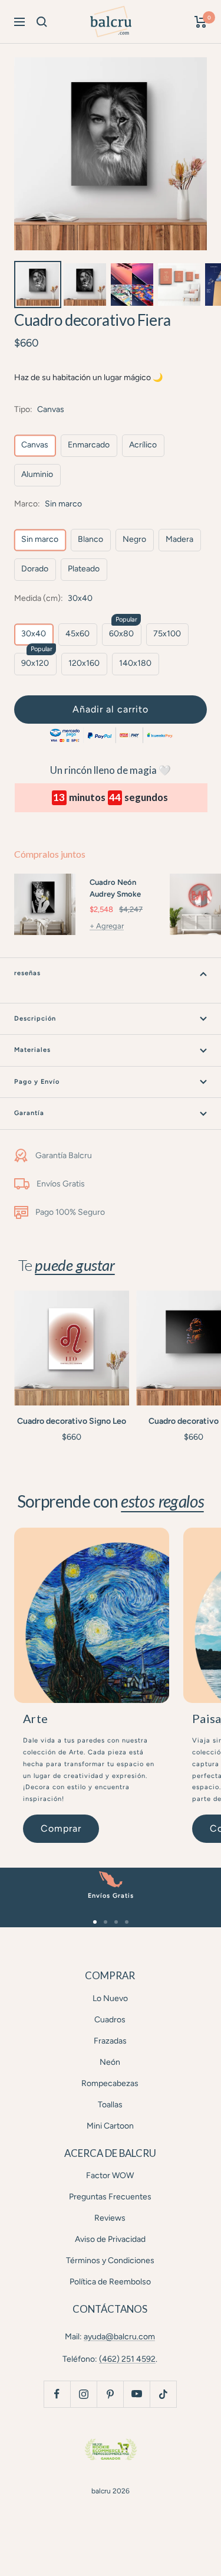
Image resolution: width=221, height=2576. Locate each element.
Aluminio (37, 474)
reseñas (27, 973)
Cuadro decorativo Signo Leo (72, 1421)
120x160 (84, 663)
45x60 (77, 634)
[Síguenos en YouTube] (136, 2394)
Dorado (35, 569)
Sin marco (40, 539)
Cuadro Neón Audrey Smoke (115, 888)
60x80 (121, 634)
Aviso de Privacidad (110, 2239)
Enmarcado (89, 445)
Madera (179, 539)
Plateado (84, 569)
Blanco (90, 539)
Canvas (35, 445)
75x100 (167, 634)
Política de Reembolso (110, 2282)
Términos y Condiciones (110, 2260)
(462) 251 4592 (127, 2359)
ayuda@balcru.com (119, 2337)
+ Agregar (107, 926)
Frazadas (110, 2041)
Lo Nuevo (110, 1998)
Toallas (110, 2105)
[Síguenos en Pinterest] (110, 2394)
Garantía (29, 1113)
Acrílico (143, 445)
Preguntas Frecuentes (110, 2197)
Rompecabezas (110, 2083)
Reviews (110, 2218)
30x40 (34, 634)
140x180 (135, 663)
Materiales (32, 1050)
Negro (134, 539)
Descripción (35, 1019)
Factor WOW (110, 2175)
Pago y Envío (37, 1082)
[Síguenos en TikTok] (163, 2394)
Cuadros (110, 2020)
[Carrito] (201, 22)
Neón (110, 2062)
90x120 (35, 663)
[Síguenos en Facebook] (57, 2394)
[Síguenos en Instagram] (83, 2394)
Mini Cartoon (110, 2126)
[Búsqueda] (42, 22)
